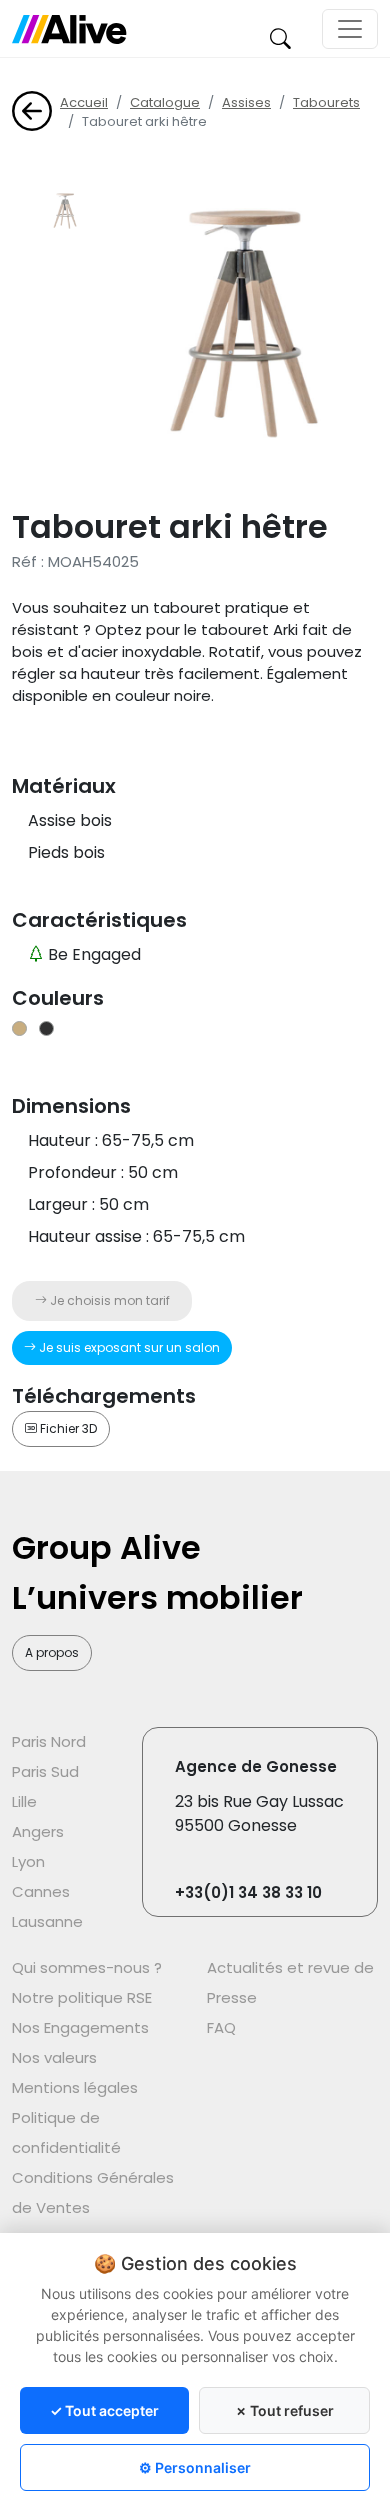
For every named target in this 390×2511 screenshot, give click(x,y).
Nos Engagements (80, 2027)
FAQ (221, 2027)
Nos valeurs (54, 2057)
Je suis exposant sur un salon (128, 1347)
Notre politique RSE (82, 1997)
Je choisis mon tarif (108, 1300)
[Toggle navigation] (350, 29)
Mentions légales (75, 2087)
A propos (52, 1652)
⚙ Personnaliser (195, 2467)
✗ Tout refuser (284, 2410)
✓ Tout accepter (104, 2410)
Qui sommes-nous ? (87, 1967)
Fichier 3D (67, 1428)
